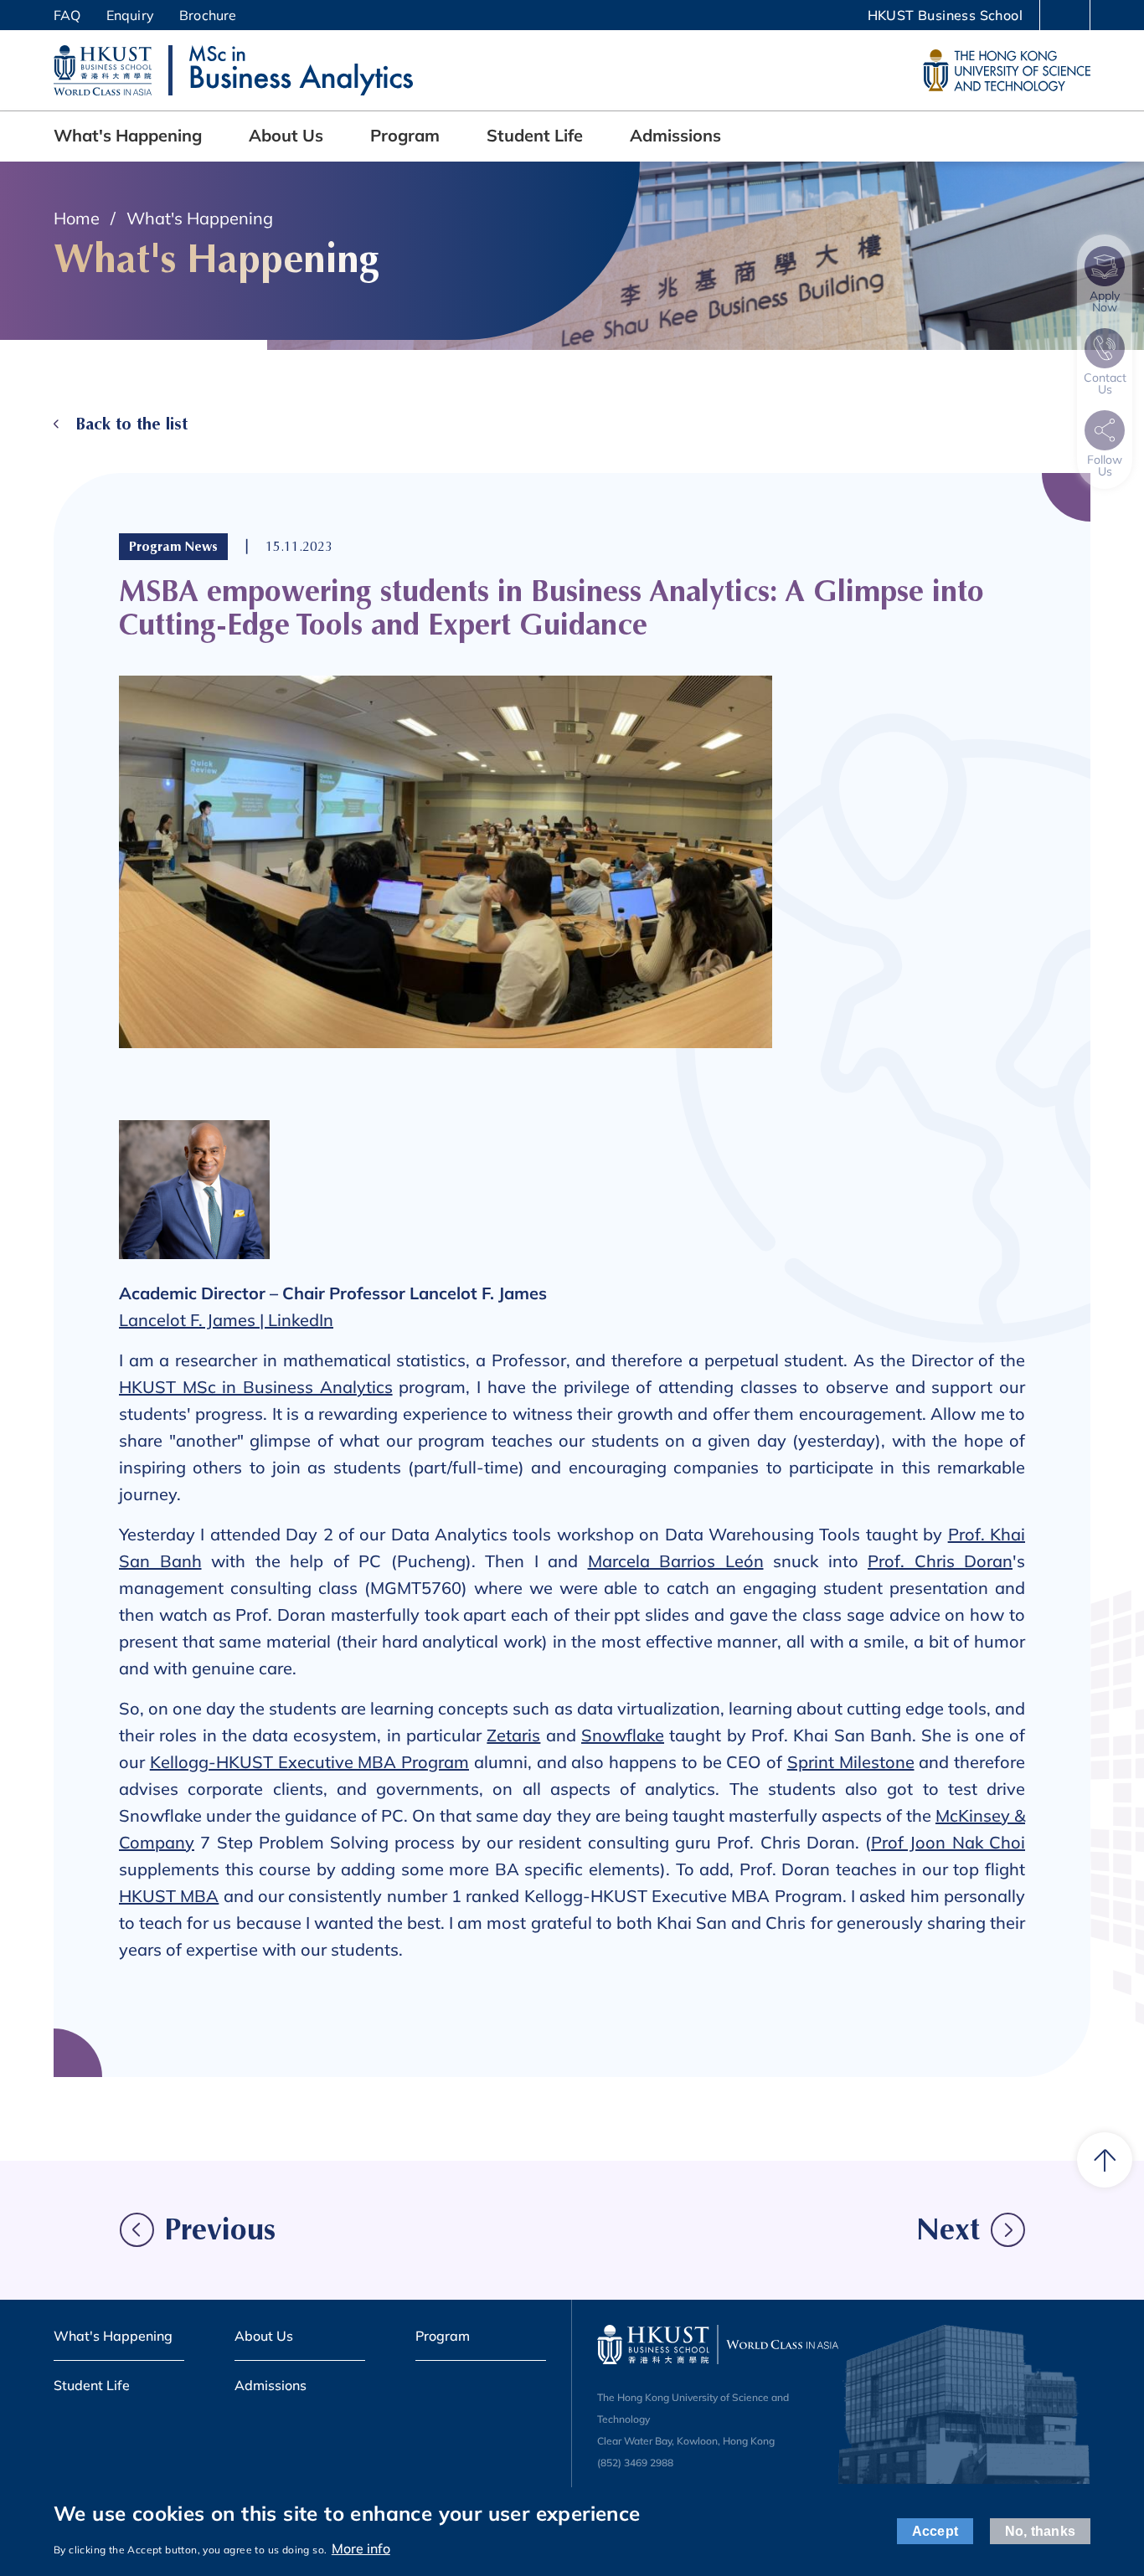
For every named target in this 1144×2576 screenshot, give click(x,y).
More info (361, 2548)
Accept (935, 2532)
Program (405, 135)
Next (948, 2230)
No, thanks (1040, 2532)
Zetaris (513, 1735)
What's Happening (128, 135)
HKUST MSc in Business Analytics (256, 1387)
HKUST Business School (945, 15)
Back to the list (131, 424)
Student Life (535, 135)
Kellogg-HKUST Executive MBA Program (309, 1762)
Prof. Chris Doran (940, 1561)
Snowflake (623, 1735)
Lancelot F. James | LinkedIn (226, 1320)
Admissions (675, 135)
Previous (220, 2230)
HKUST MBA (169, 1896)
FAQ (67, 15)
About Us (286, 135)
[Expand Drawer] (1065, 16)
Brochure (208, 15)
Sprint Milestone (851, 1762)
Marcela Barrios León (676, 1561)
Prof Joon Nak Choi (948, 1842)
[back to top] (1105, 2160)
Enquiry (130, 15)
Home (77, 218)
